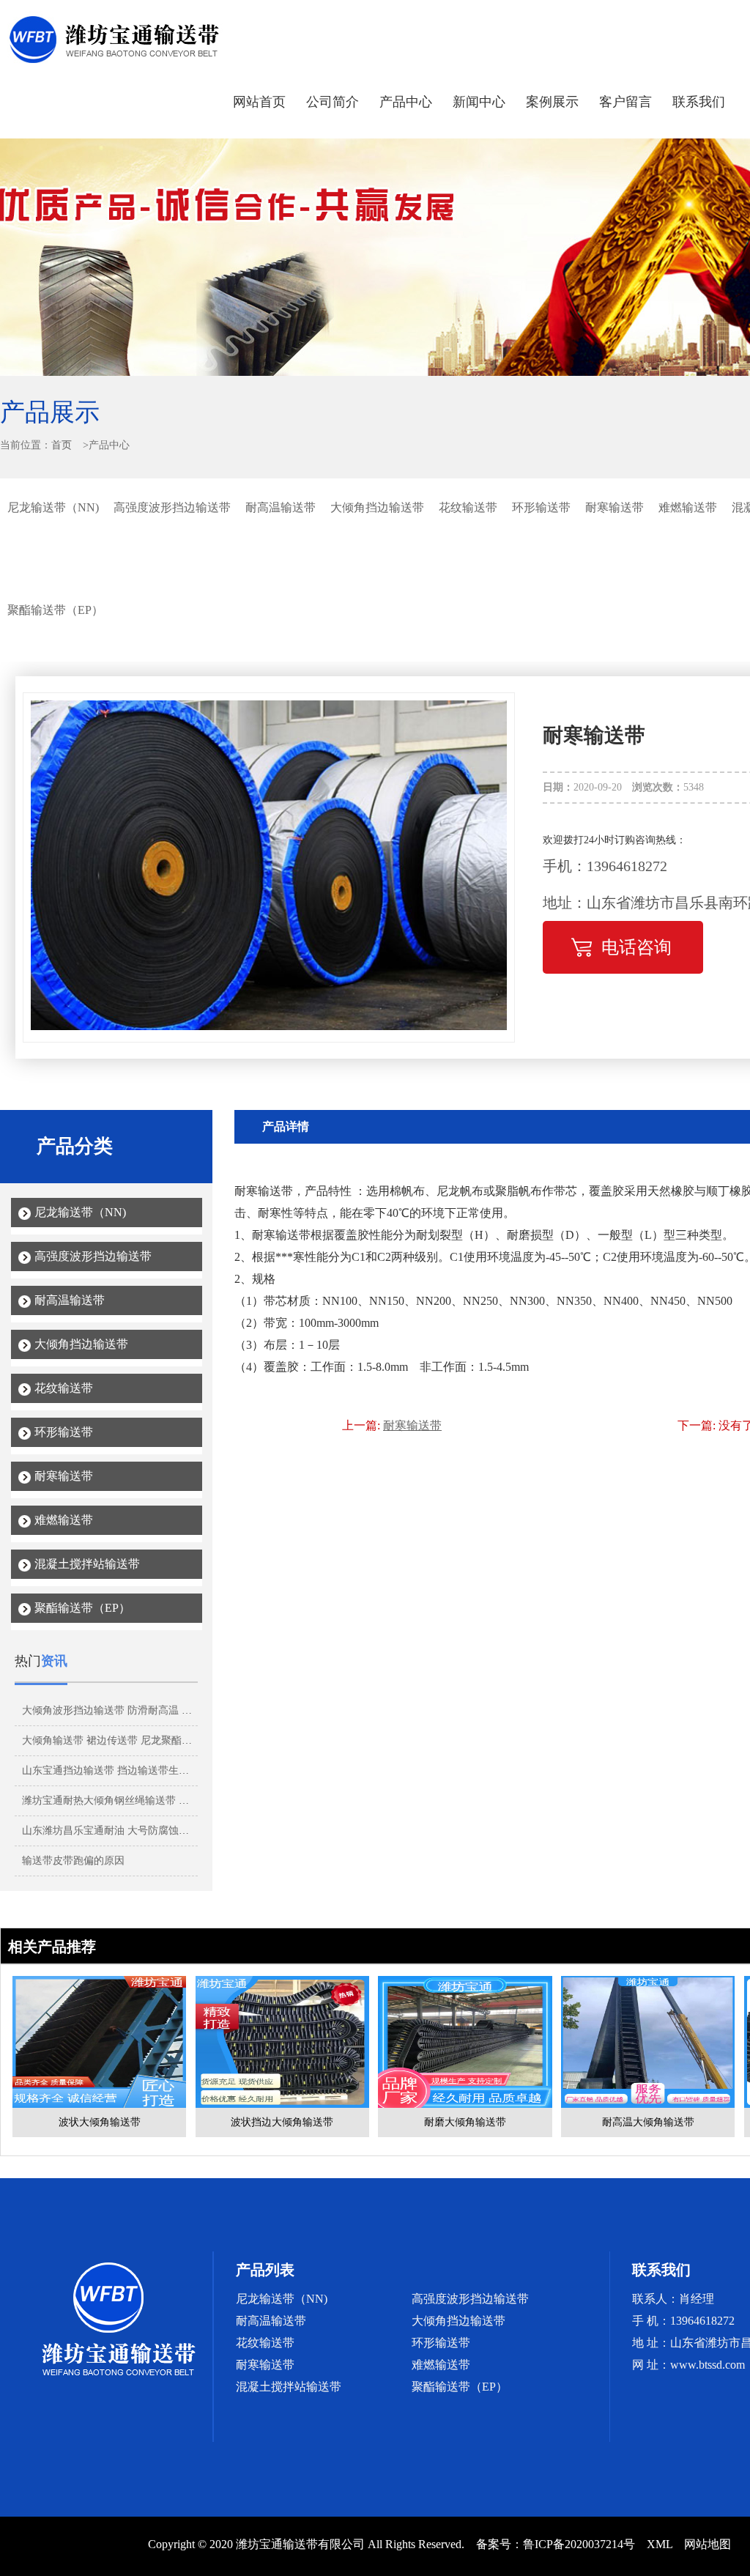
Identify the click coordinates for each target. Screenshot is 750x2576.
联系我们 (699, 102)
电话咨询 (636, 947)
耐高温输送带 (281, 507)
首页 (62, 445)
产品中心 (406, 102)
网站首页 (259, 102)
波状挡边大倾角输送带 (282, 2122)
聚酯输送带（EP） (55, 610)
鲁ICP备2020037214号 (579, 2544)
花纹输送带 (468, 507)
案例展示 (552, 102)
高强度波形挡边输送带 (172, 507)
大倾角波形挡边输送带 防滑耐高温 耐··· (112, 1710)
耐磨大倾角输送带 (465, 2122)
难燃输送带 (688, 507)
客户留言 (625, 102)
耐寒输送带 (615, 507)
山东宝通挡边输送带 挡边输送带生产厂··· (116, 1770)
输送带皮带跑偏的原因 (73, 1861)
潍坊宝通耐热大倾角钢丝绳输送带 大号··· (116, 1800)
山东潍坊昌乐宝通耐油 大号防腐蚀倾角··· (116, 1831)
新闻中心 (479, 102)
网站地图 (708, 2544)
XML (660, 2544)
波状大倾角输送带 (100, 2122)
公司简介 (333, 102)
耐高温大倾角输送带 (648, 2122)
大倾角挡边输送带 (377, 507)
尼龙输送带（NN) (53, 507)
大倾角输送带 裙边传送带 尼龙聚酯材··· (112, 1740)
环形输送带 (541, 507)
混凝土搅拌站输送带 (87, 1564)
